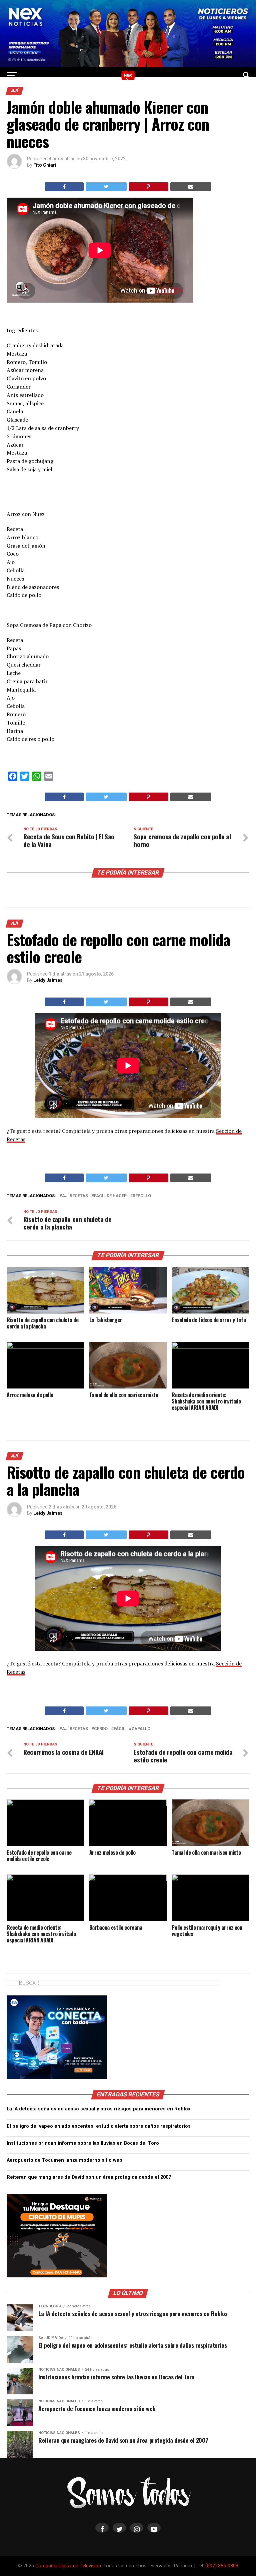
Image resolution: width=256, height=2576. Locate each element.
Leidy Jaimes (48, 980)
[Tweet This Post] (106, 187)
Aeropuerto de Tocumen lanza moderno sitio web (64, 2160)
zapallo (141, 1729)
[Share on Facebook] (64, 187)
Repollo (142, 1196)
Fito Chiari (45, 165)
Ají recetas (75, 1196)
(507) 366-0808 (222, 2566)
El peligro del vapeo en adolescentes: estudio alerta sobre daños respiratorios (99, 2126)
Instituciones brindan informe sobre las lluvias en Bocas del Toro (83, 2143)
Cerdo (101, 1729)
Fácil (119, 1729)
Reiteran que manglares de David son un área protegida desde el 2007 (89, 2177)
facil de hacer (110, 1196)
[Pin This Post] (148, 187)
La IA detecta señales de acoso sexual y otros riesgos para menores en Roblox (98, 2109)
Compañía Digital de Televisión (68, 2566)
